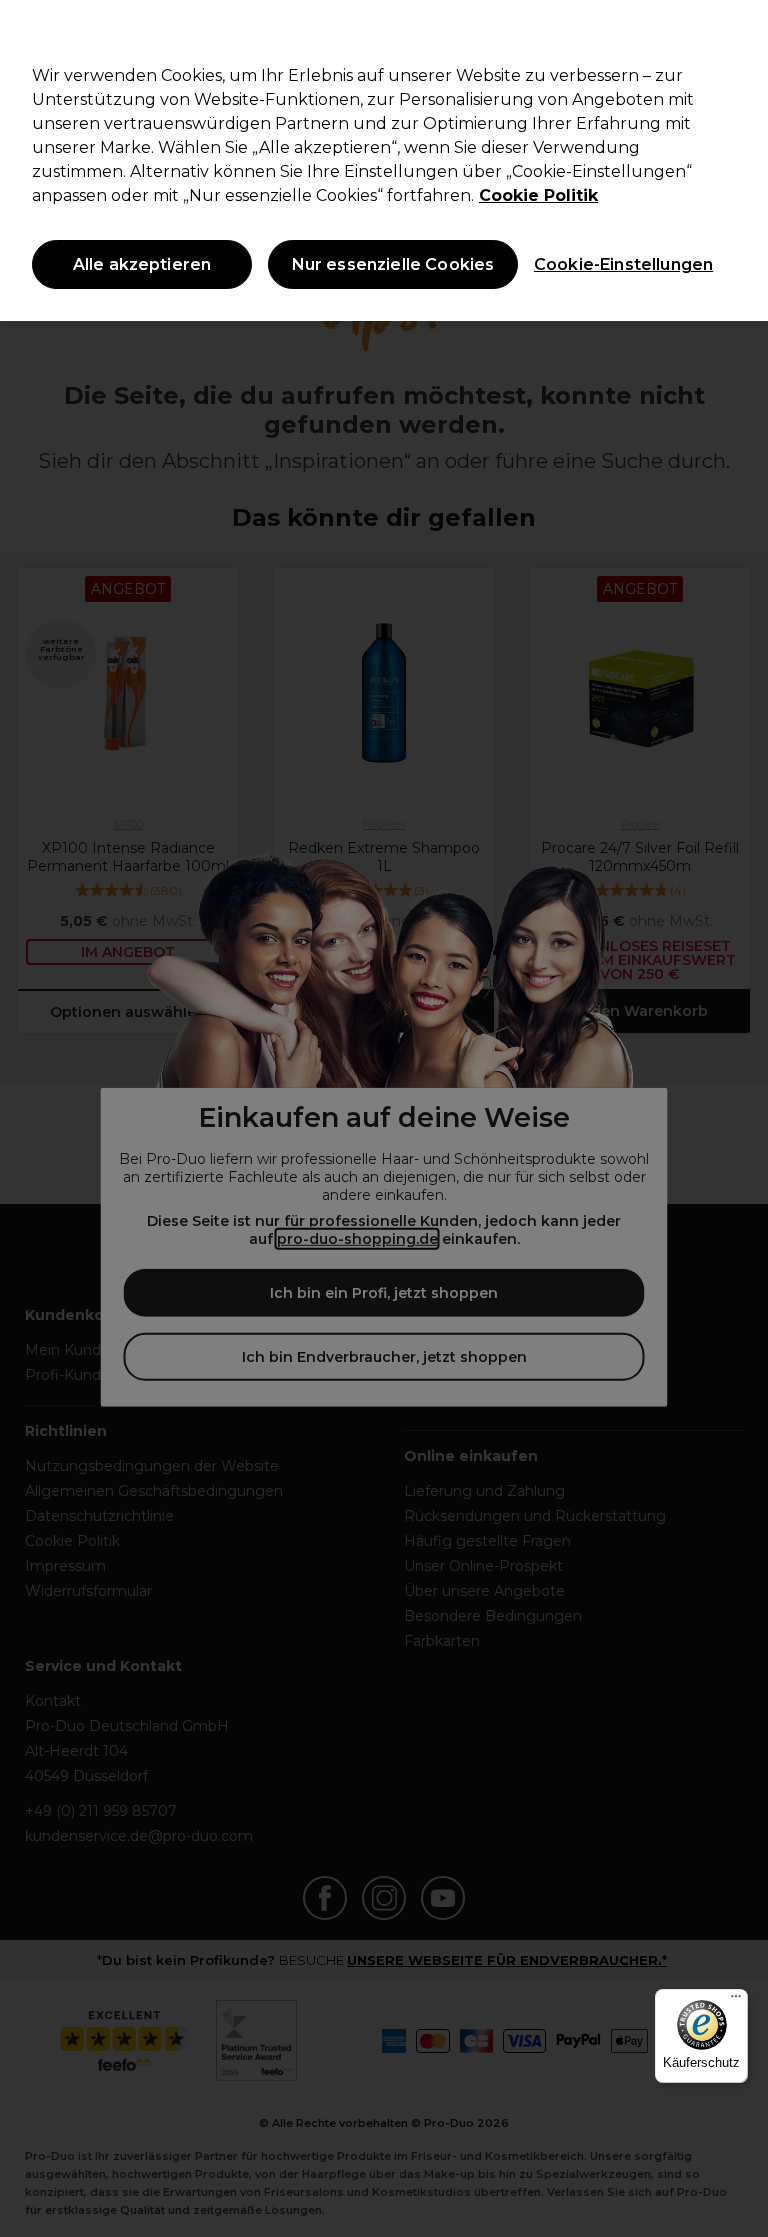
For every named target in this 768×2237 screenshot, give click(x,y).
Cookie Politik (538, 195)
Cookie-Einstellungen (619, 264)
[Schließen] (736, 32)
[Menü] (736, 2001)
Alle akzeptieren (142, 264)
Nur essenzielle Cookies (393, 264)
